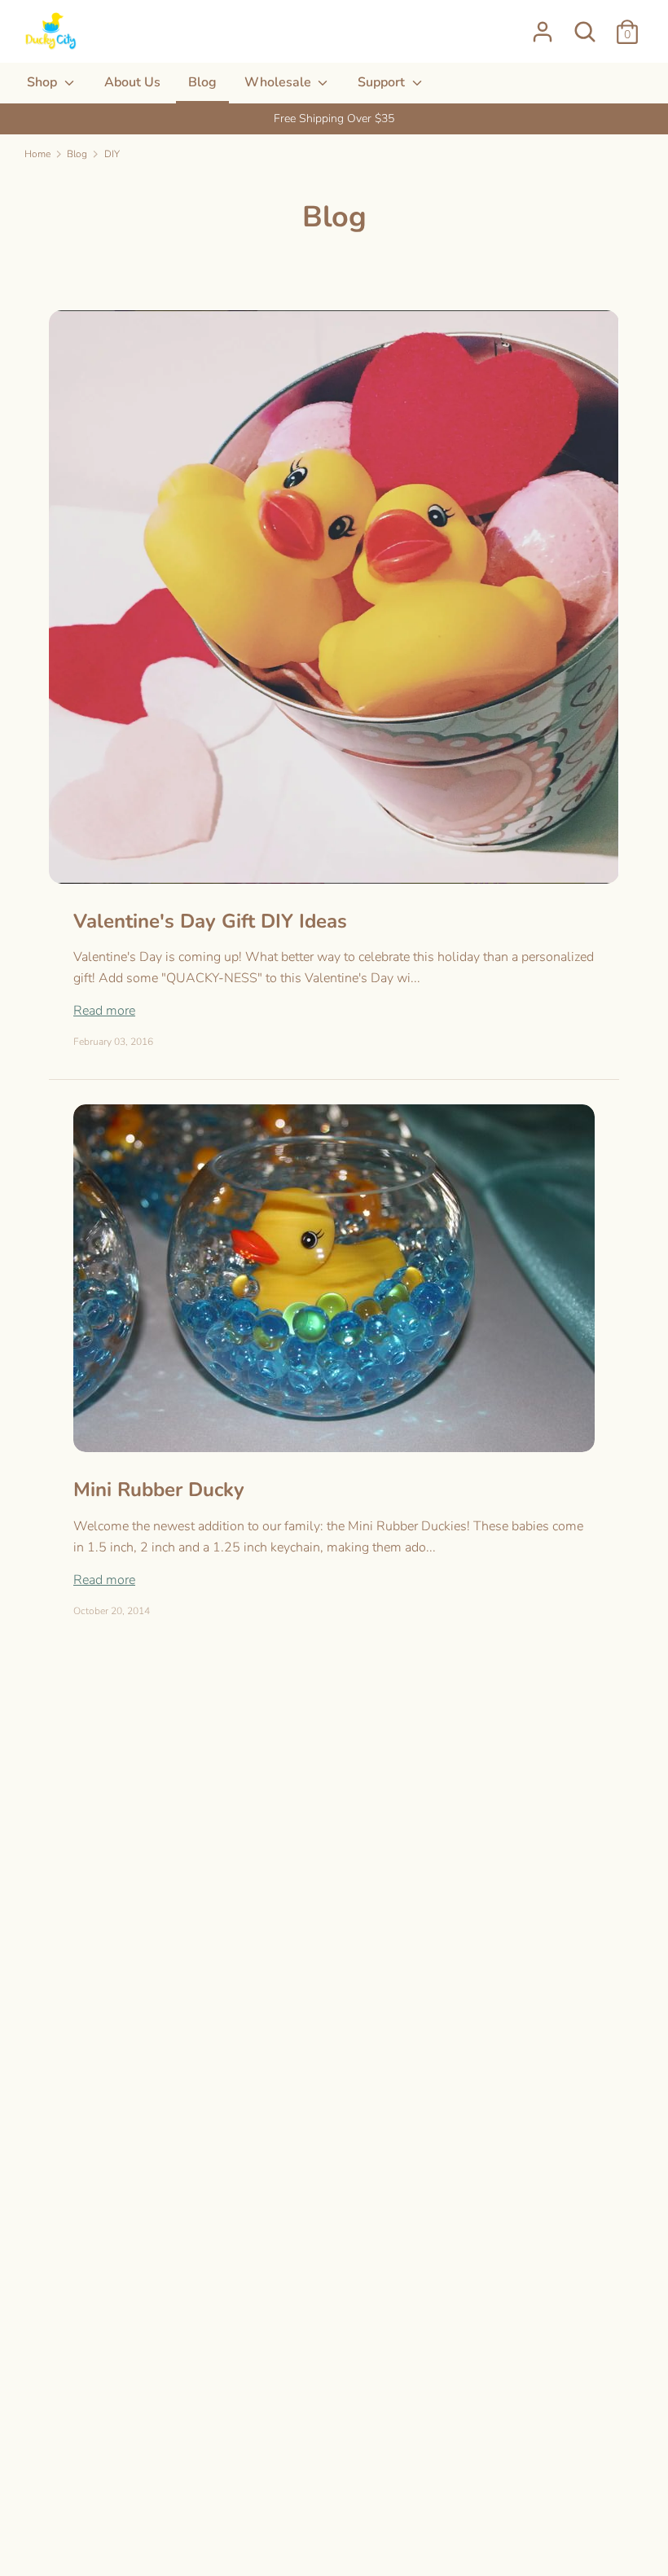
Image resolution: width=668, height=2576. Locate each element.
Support (383, 82)
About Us (132, 82)
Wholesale (279, 82)
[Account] (543, 25)
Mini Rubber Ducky (159, 1490)
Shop (44, 82)
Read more (104, 1011)
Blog (202, 82)
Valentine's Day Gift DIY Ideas (210, 921)
